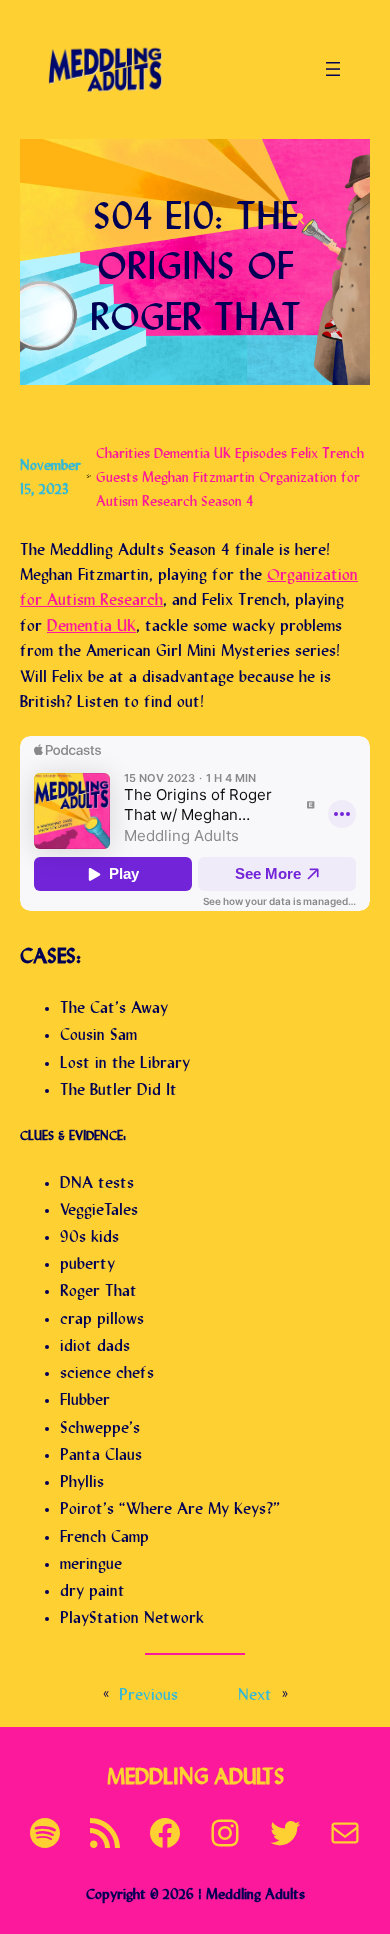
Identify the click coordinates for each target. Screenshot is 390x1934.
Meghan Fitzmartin (198, 474)
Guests (117, 474)
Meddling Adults (195, 1773)
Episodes (261, 450)
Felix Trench (327, 450)
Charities (123, 450)
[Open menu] (333, 69)
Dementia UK (192, 450)
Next (255, 1692)
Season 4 (227, 498)
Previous (148, 1692)
